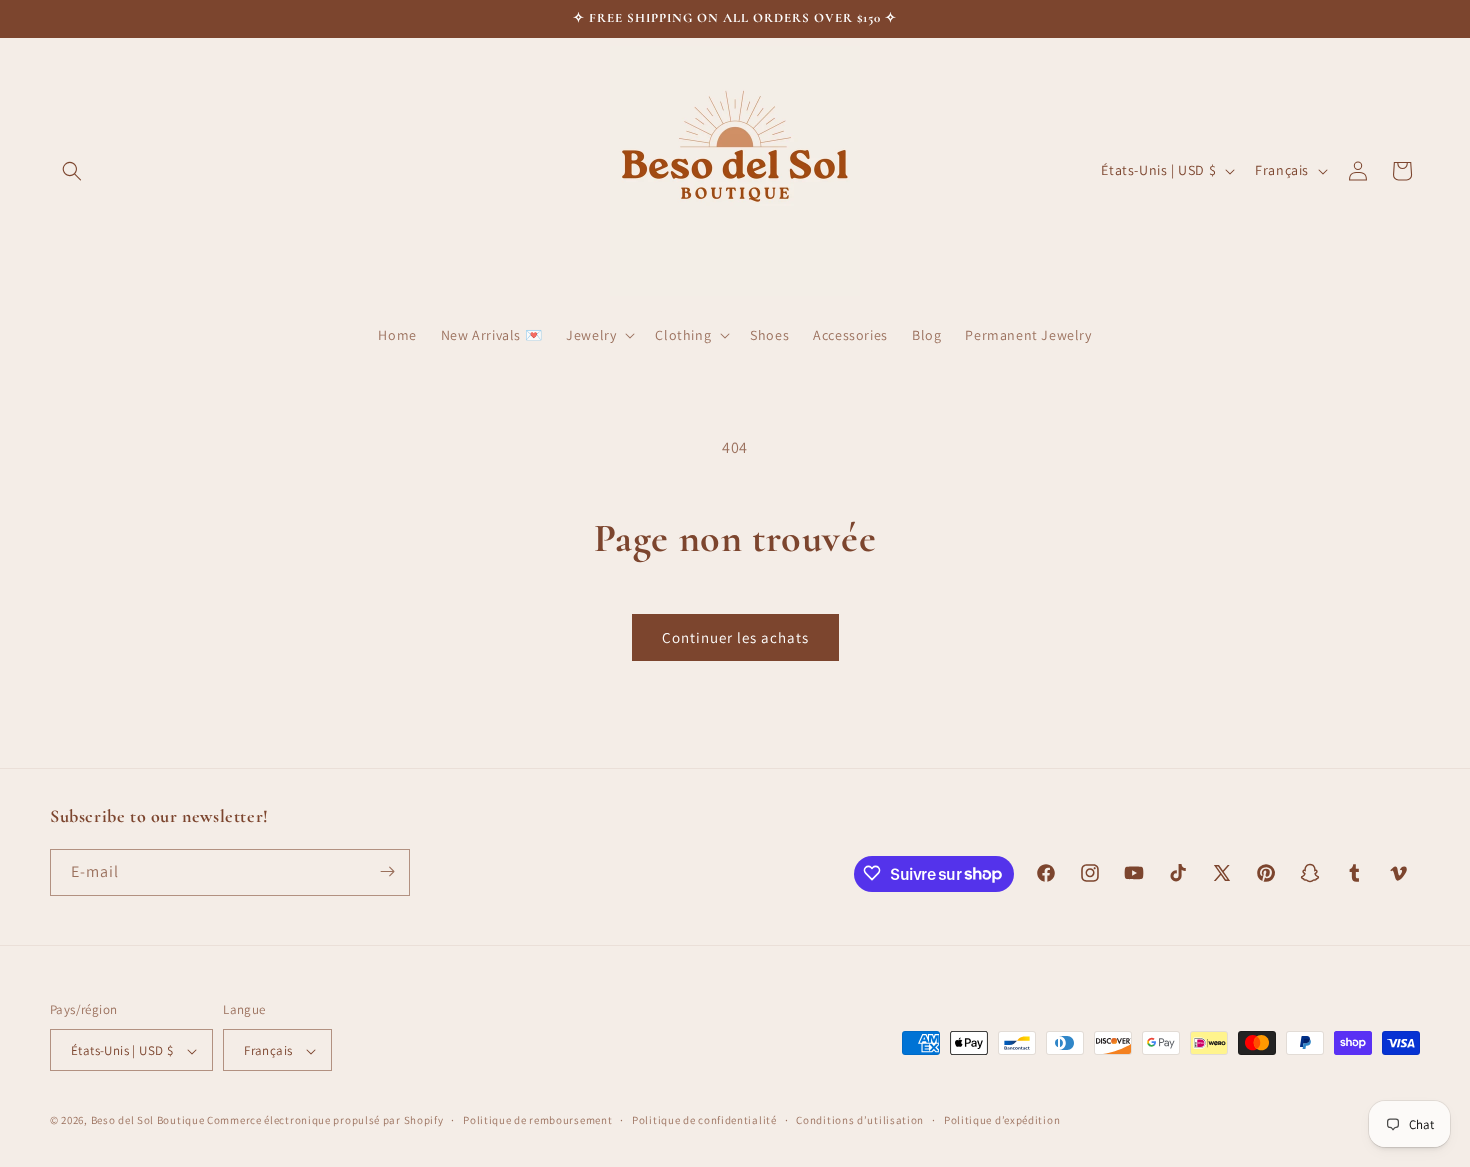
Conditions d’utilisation (860, 1120)
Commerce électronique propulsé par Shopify (325, 1121)
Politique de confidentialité (704, 1120)
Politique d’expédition (1002, 1120)
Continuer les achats (735, 637)
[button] (72, 171)
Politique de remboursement (537, 1120)
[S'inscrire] (387, 871)
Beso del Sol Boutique (148, 1121)
